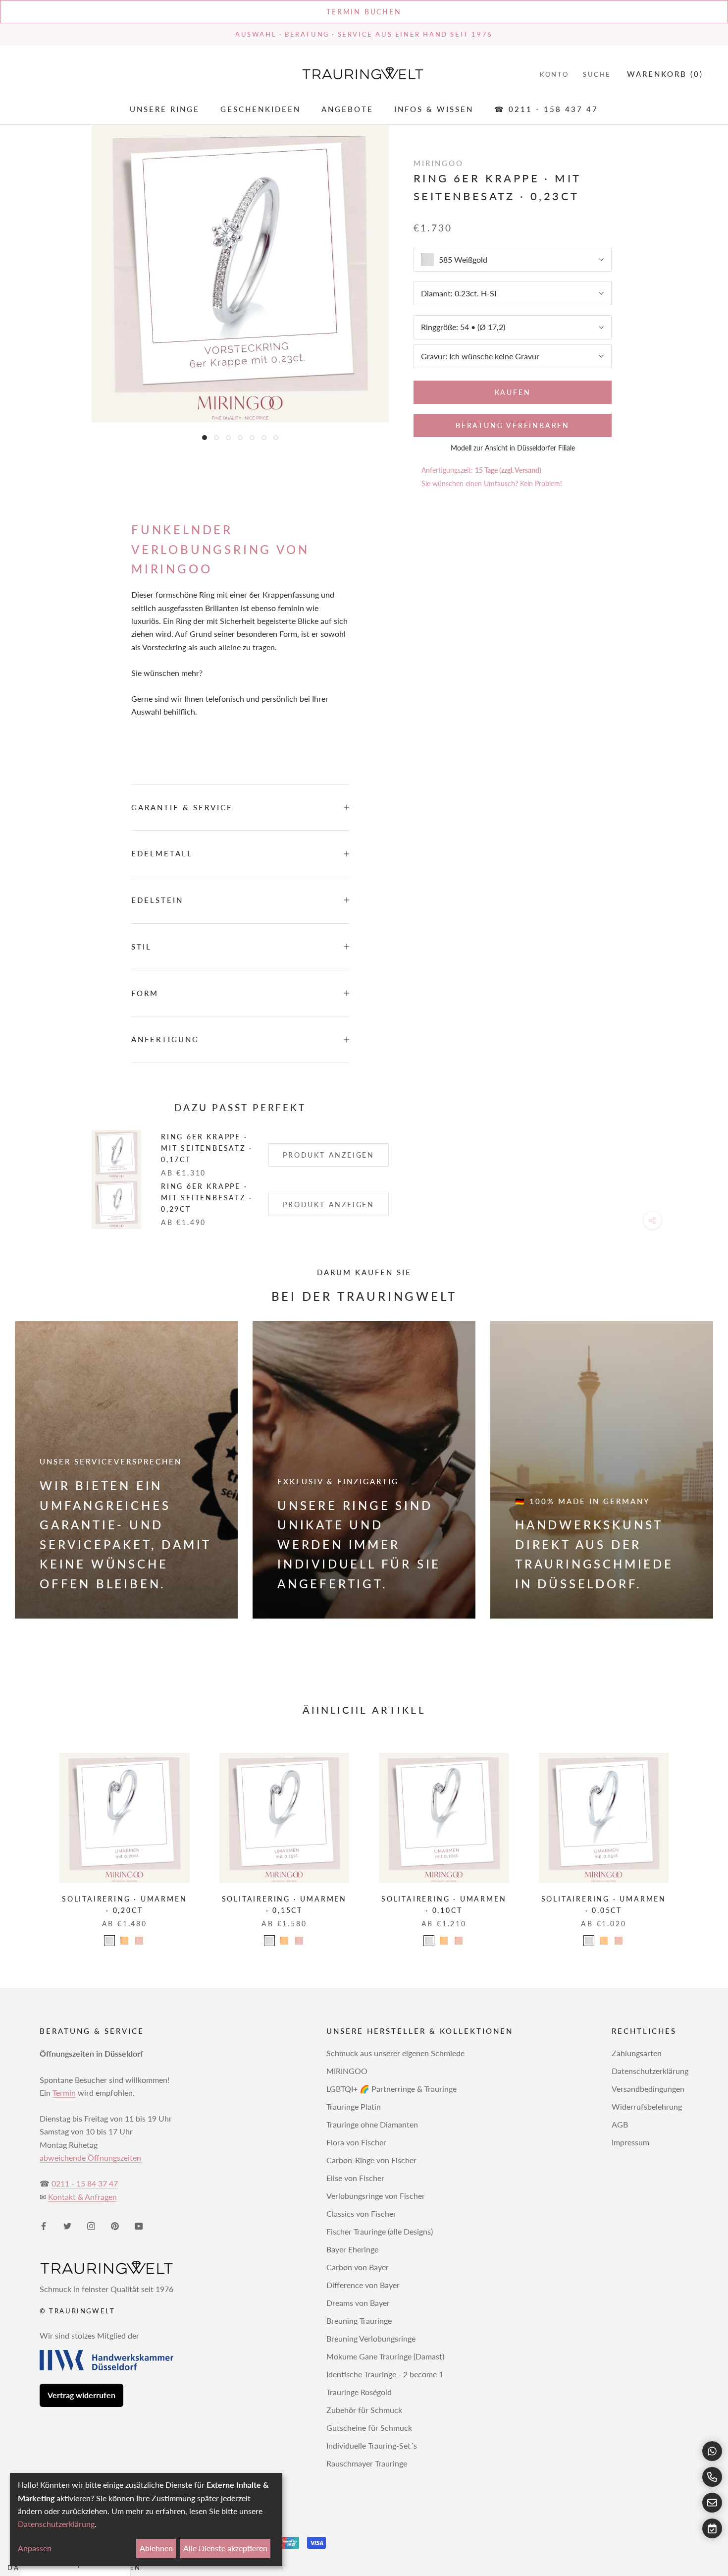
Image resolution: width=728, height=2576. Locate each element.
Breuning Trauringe (359, 2321)
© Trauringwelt (77, 2311)
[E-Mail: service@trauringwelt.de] (712, 2503)
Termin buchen (364, 12)
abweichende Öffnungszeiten (90, 2157)
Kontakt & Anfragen (82, 2197)
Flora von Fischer (356, 2142)
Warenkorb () (665, 74)
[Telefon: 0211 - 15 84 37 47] (712, 2477)
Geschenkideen (260, 110)
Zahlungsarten (637, 2053)
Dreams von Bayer (358, 2303)
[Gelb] (124, 1941)
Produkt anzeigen (329, 1155)
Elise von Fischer (355, 2178)
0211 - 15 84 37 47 (85, 2183)
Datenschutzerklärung (650, 2071)
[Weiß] (109, 1941)
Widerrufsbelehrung (647, 2106)
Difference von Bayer (363, 2285)
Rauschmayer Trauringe (367, 2463)
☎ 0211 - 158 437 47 (546, 110)
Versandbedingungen (648, 2089)
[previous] (31, 1839)
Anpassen (35, 2548)
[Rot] (139, 1941)
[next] (697, 1839)
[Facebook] (44, 2225)
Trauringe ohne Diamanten (372, 2124)
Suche (597, 74)
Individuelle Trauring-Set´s (372, 2445)
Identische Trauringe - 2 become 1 (385, 2374)
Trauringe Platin (354, 2106)
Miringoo (439, 163)
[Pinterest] (115, 2225)
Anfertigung (165, 1039)
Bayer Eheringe (352, 2249)
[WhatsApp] (712, 2451)
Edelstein (157, 900)
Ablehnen (156, 2548)
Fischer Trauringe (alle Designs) (380, 2231)
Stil (141, 947)
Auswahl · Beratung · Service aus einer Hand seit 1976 (364, 34)
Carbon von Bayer (358, 2267)
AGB (620, 2124)
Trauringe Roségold (359, 2392)
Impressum (630, 2142)
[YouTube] (139, 2225)
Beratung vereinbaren (513, 425)
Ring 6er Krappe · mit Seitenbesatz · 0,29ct (207, 1198)
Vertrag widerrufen (81, 2395)
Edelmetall (162, 853)
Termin (64, 2093)
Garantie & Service (182, 807)
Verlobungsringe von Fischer (376, 2196)
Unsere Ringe (165, 110)
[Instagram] (91, 2225)
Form (145, 993)
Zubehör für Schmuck (364, 2410)
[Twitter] (67, 2225)
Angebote (347, 110)
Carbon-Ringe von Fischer (371, 2160)
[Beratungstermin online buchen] (712, 2528)
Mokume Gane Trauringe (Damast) (385, 2356)
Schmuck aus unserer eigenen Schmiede (395, 2053)
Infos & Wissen (434, 110)
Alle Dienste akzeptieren (225, 2548)
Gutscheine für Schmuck (369, 2428)
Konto (554, 74)
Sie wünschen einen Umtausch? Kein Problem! (492, 483)
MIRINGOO (347, 2071)
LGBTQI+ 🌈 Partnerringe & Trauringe (391, 2089)
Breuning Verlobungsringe (371, 2338)
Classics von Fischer (361, 2213)
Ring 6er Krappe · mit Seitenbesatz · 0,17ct (207, 1148)
